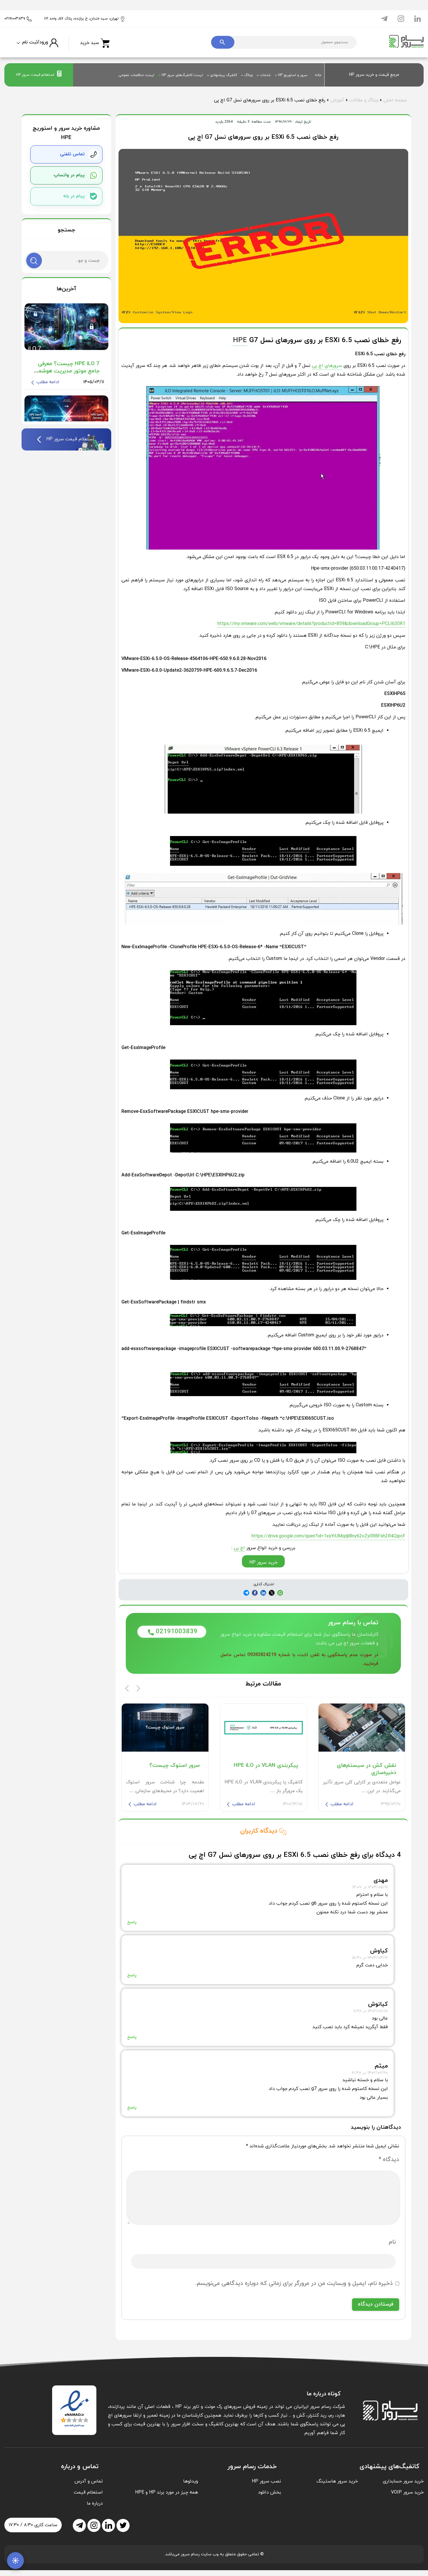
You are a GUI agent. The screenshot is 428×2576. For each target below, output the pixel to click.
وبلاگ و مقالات (364, 100)
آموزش (337, 100)
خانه (318, 75)
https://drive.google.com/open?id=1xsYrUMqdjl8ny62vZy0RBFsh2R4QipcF (328, 1536)
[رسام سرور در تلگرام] (384, 18)
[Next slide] (138, 1688)
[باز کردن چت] (15, 2561)
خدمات (265, 75)
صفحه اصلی (395, 100)
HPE (240, 340)
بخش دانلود (269, 2492)
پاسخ (132, 1922)
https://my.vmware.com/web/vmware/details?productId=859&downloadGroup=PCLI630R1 (311, 624)
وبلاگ (249, 75)
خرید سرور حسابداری (403, 2481)
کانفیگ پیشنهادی (224, 75)
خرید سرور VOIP (407, 2492)
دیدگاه (389, 2160)
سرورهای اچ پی (327, 366)
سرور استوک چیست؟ (175, 1765)
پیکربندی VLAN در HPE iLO (266, 1765)
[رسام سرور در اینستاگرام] (401, 18)
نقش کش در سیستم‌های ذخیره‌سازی (367, 1769)
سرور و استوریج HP (293, 75)
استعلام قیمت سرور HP (35, 75)
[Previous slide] (127, 1688)
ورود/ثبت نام (35, 42)
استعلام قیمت (88, 2492)
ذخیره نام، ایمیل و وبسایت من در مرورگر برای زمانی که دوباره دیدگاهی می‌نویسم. (294, 2283)
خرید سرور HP (263, 1563)
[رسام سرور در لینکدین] (418, 18)
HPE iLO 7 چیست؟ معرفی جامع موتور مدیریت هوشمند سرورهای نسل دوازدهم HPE (67, 371)
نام (392, 2242)
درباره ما (95, 2503)
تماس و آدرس (89, 2481)
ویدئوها (191, 2481)
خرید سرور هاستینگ (337, 2481)
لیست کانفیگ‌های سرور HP (182, 75)
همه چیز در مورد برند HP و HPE (167, 2492)
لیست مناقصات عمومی (136, 75)
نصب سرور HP (266, 2481)
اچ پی (239, 1548)
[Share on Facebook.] (263, 1593)
